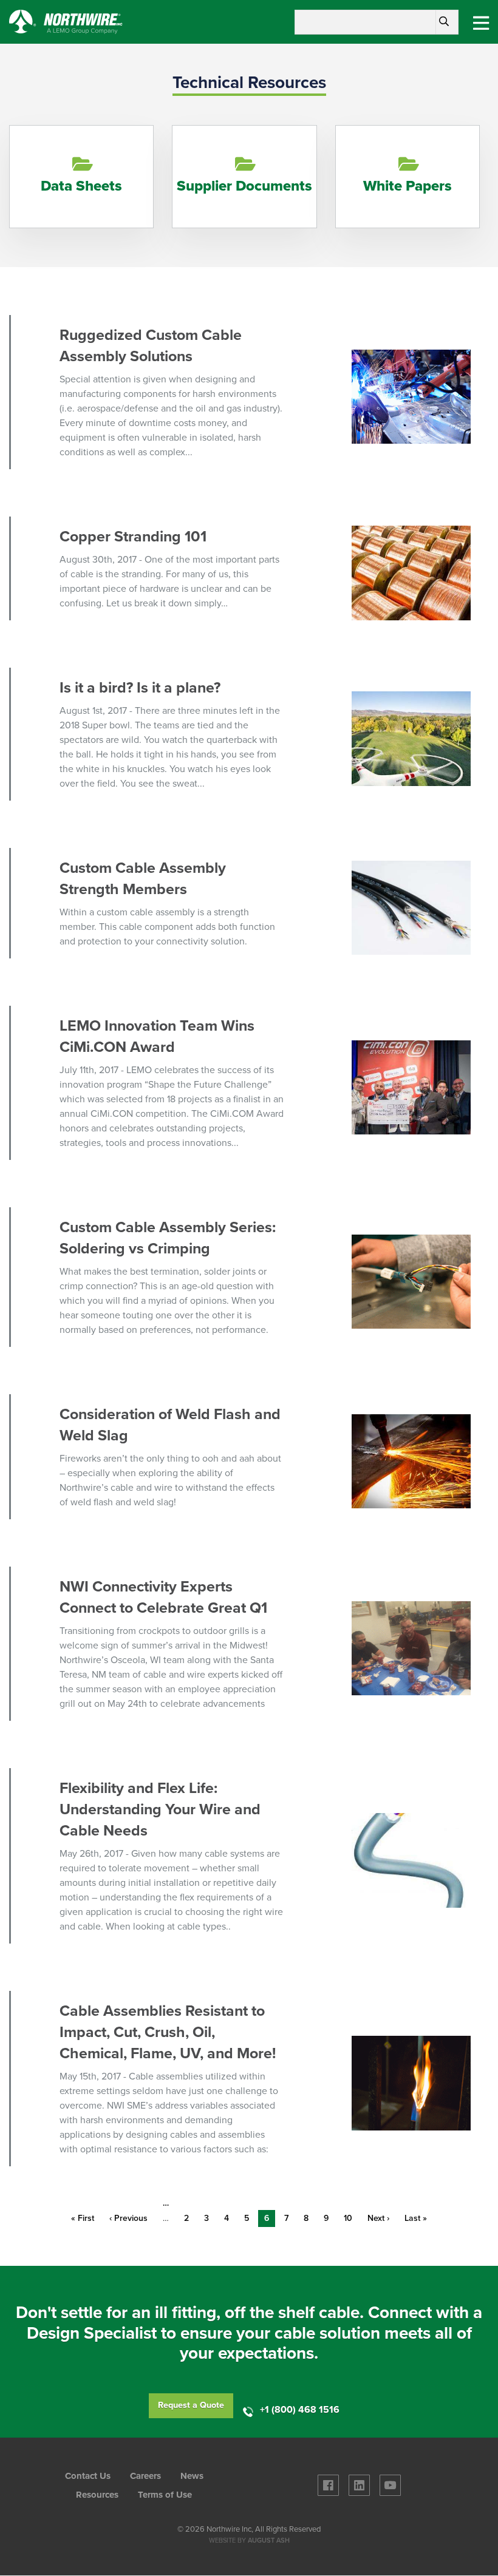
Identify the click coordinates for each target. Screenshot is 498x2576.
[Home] (66, 21)
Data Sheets (81, 186)
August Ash (269, 2540)
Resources (97, 2495)
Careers (145, 2476)
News (192, 2476)
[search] (444, 22)
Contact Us (88, 2476)
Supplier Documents (244, 186)
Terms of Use (165, 2495)
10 (351, 2218)
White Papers (408, 186)
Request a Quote (191, 2405)
